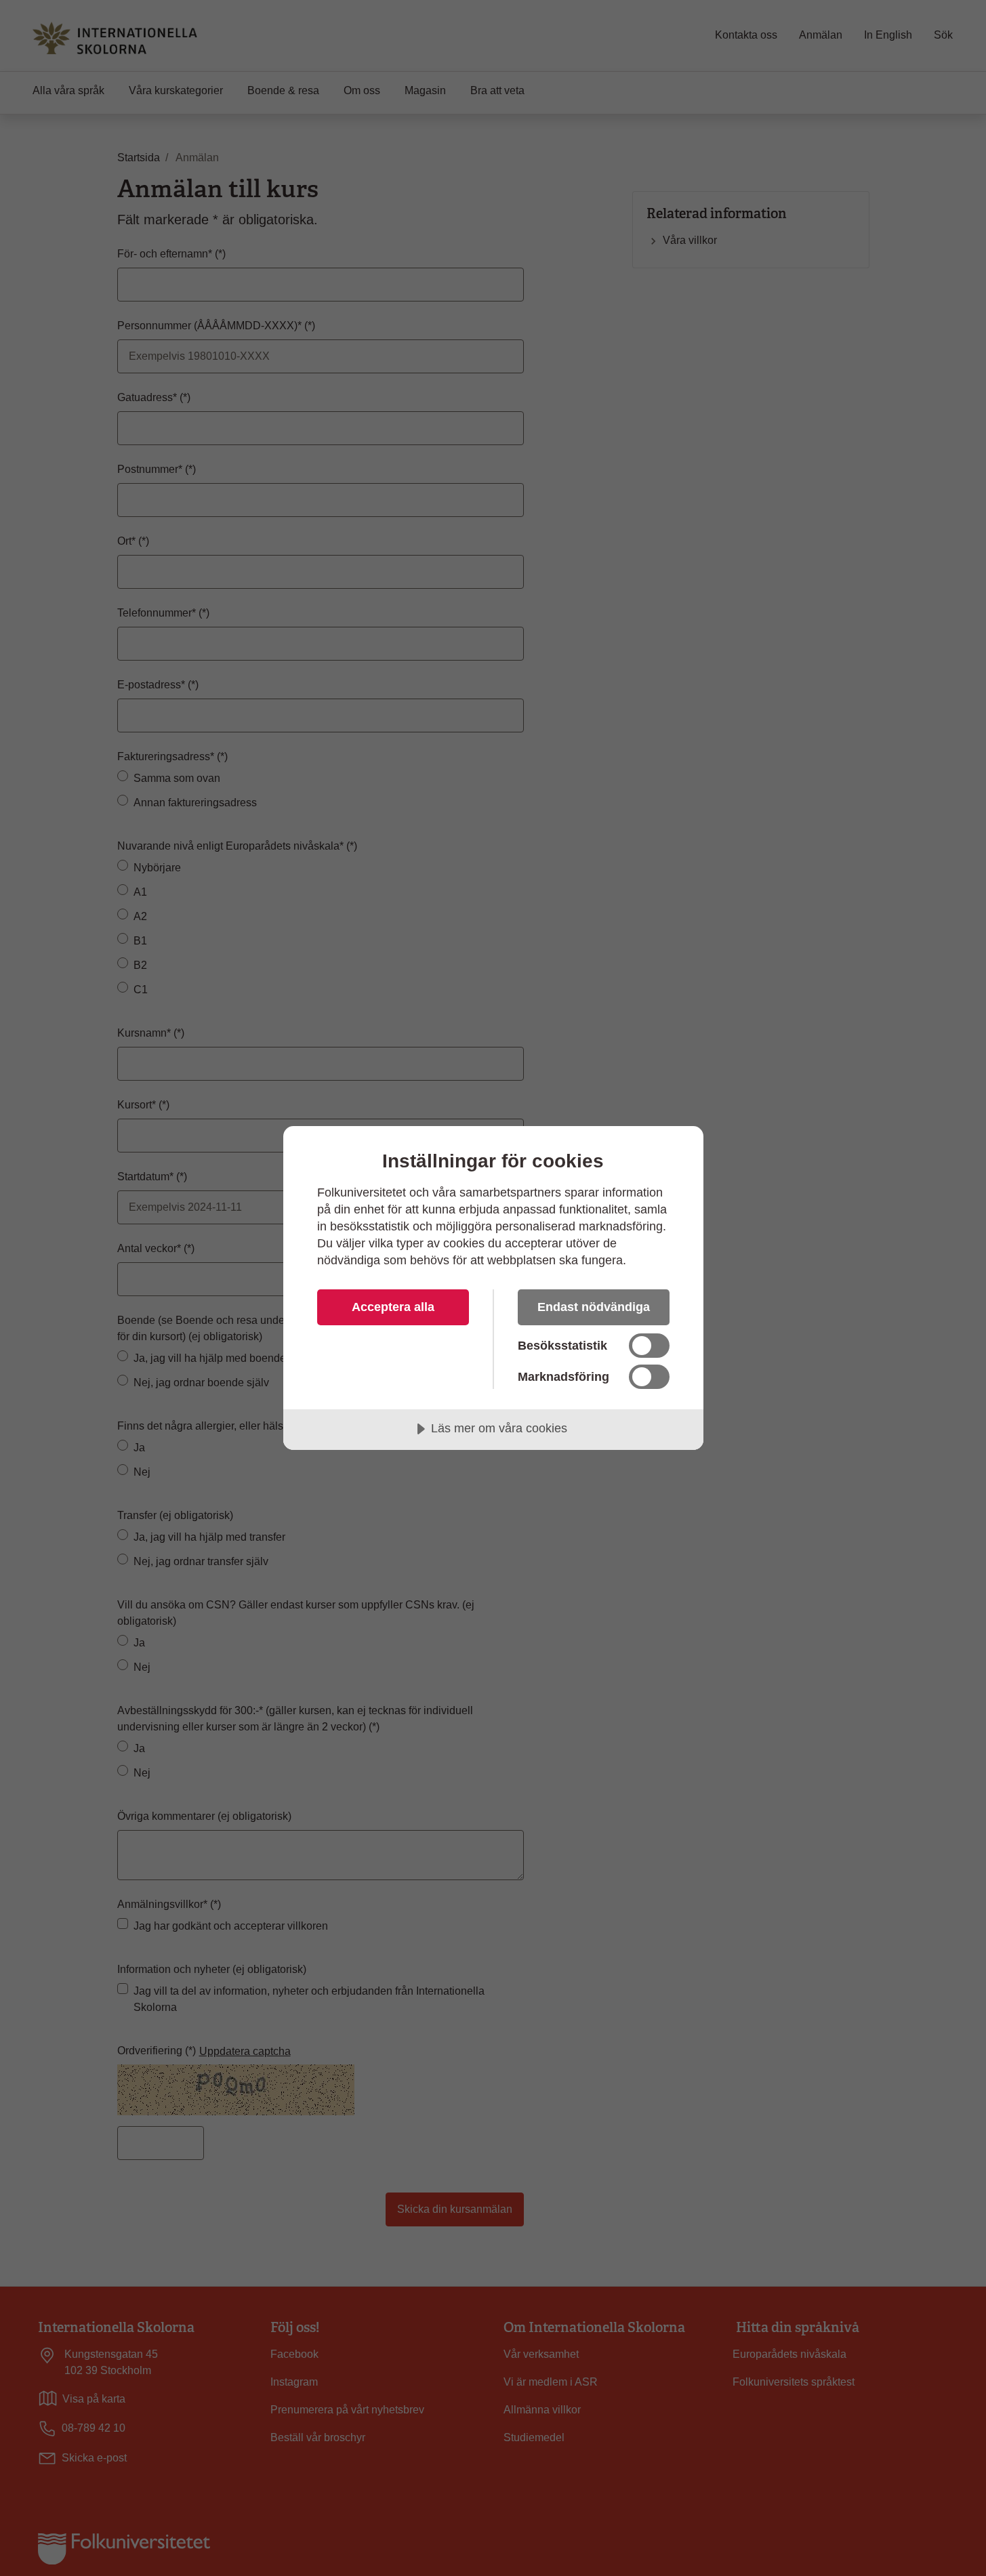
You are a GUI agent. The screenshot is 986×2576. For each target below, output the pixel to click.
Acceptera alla (393, 1307)
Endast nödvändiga (594, 1307)
